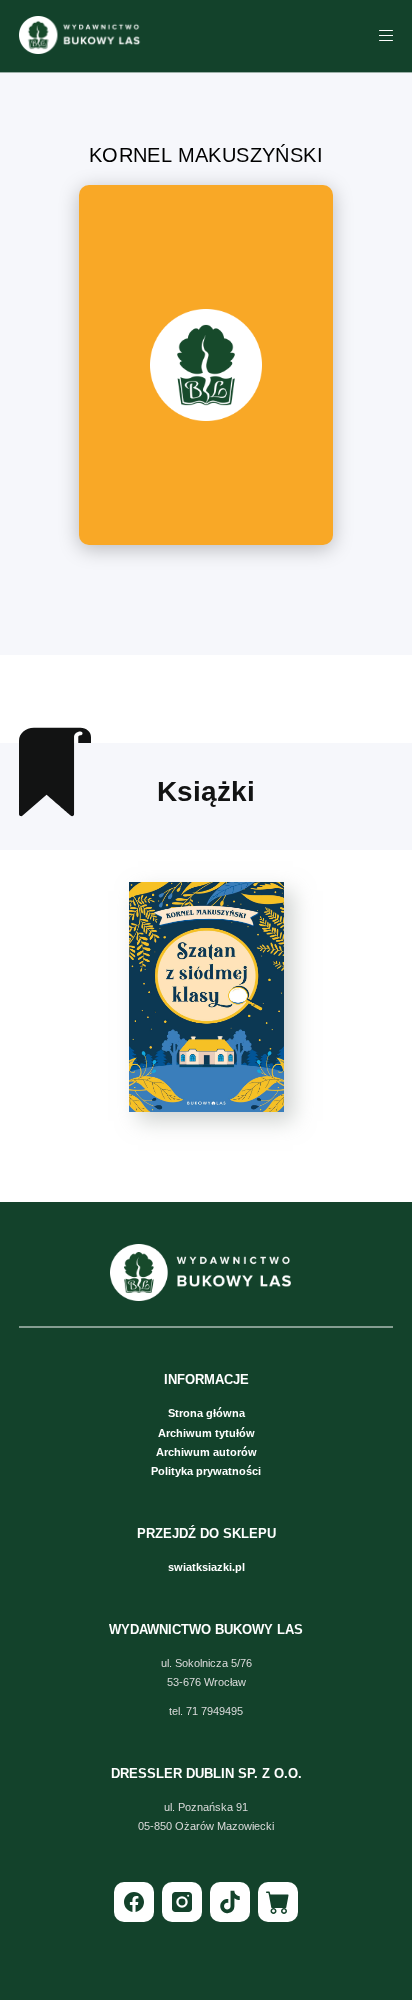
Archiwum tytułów (206, 1433)
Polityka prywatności (206, 1471)
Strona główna (206, 1413)
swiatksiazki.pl (206, 1567)
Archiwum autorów (206, 1452)
